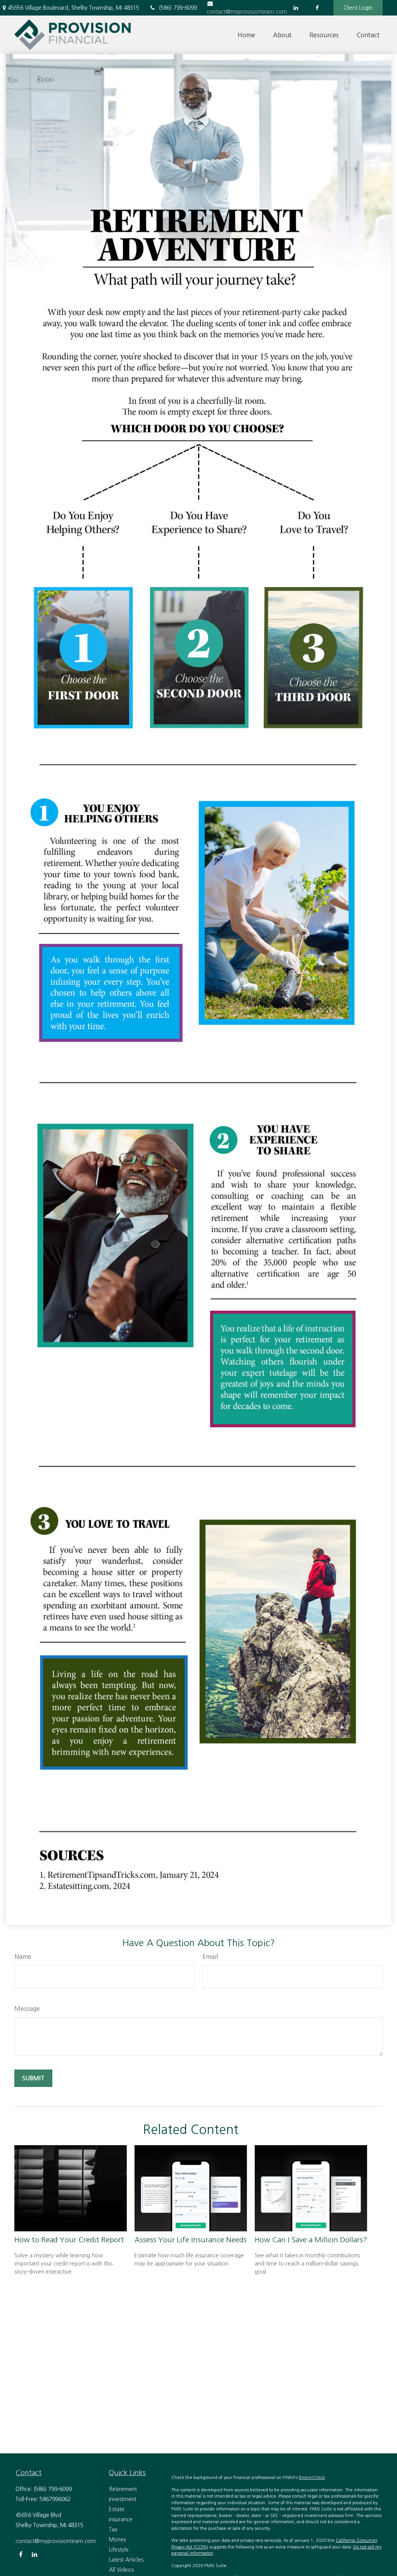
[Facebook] (317, 8)
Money (118, 2540)
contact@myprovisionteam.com (56, 2541)
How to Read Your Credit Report (69, 2240)
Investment (123, 2499)
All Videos (121, 2570)
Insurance (121, 2519)
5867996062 (55, 2499)
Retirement (123, 2489)
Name (23, 1957)
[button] (246, 35)
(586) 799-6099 (178, 8)
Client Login (358, 8)
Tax (113, 2529)
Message (27, 2009)
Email (210, 1957)
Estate (117, 2509)
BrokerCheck (312, 2478)
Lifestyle (119, 2550)
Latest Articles (126, 2560)
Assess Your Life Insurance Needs (191, 2240)
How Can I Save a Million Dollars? (311, 2240)
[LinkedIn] (296, 8)
